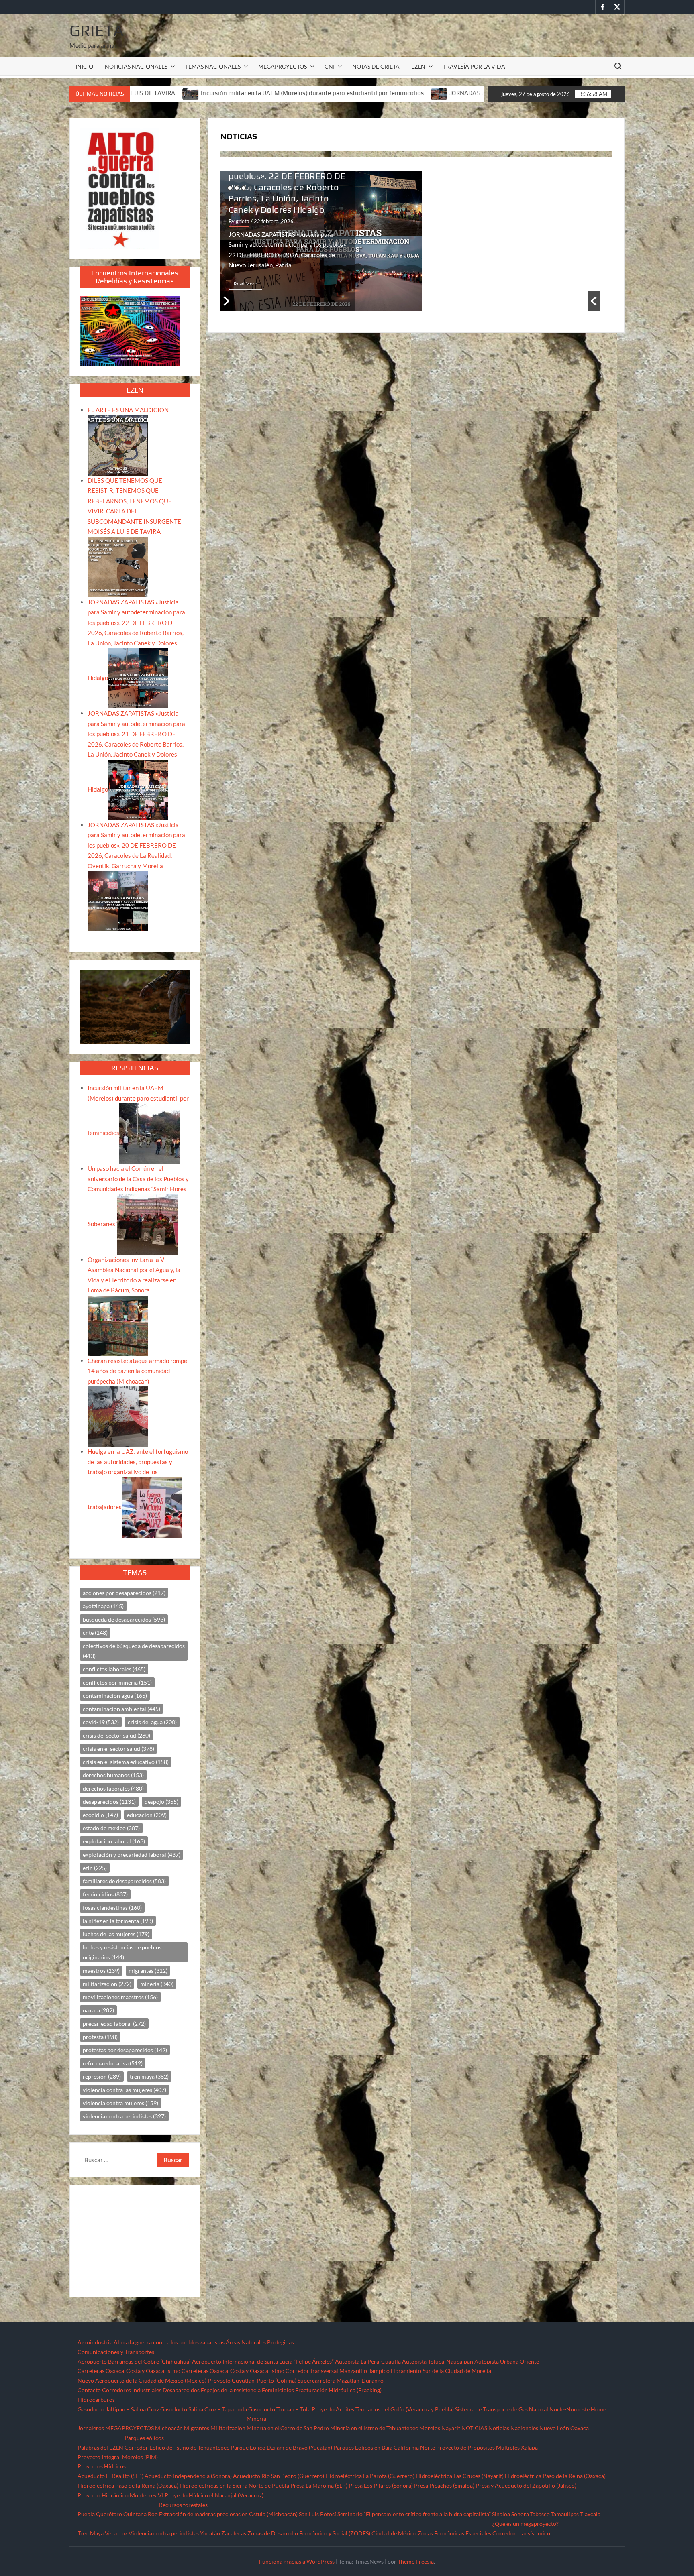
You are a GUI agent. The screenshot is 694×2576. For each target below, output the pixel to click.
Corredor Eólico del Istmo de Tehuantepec (177, 2447)
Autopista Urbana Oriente (507, 2361)
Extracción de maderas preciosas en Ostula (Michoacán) (228, 2514)
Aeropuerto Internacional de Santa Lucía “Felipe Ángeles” (263, 2361)
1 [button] (230, 188)
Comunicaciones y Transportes (116, 2352)
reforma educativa (113, 2063)
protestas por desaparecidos (125, 2050)
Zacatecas (234, 2533)
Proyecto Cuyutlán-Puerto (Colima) (252, 2380)
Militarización (228, 2428)
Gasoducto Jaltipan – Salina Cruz (118, 2409)
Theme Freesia (416, 2561)
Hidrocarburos (96, 2400)
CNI (330, 66)
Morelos (430, 2428)
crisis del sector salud (116, 1735)
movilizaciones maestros (120, 1997)
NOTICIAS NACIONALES (136, 66)
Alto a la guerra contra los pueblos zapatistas (169, 2342)
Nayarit (451, 2428)
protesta (100, 2037)
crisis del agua (152, 1722)
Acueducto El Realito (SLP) (110, 2476)
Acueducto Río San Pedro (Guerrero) (279, 2476)
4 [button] (250, 188)
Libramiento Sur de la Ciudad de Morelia (441, 2371)
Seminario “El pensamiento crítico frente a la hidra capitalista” (414, 2514)
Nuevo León (554, 2428)
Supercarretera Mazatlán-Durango (341, 2380)
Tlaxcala (590, 2514)
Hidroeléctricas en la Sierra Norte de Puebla (234, 2485)
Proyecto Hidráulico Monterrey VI (120, 2495)
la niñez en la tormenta (118, 1921)
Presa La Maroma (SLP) (319, 2485)
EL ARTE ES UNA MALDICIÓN (285, 220)
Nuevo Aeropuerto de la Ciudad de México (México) (142, 2380)
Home (598, 2409)
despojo (161, 1802)
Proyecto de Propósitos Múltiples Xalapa (487, 2447)
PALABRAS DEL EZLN (305, 204)
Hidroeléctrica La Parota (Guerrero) (370, 2476)
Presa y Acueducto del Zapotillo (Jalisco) (526, 2485)
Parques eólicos (144, 2438)
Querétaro (109, 2514)
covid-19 (101, 1722)
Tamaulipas (565, 2514)
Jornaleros (91, 2428)
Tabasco (540, 2514)
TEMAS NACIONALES (213, 66)
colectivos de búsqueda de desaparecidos (134, 1651)
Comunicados (274, 192)
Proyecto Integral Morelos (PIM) (118, 2457)
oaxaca (98, 2010)
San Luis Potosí (317, 2514)
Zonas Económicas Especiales (454, 2533)
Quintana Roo (141, 2514)
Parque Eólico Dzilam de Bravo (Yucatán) (281, 2447)
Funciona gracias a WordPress (297, 2561)
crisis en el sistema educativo (126, 1762)
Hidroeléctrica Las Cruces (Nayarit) (460, 2476)
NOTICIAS (474, 2428)
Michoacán (169, 2428)
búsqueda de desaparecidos (124, 1619)
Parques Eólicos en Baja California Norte (384, 2447)
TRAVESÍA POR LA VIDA (474, 66)
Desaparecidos (181, 2390)
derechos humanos (113, 1775)
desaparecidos (109, 1802)
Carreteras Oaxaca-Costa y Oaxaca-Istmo (129, 2371)
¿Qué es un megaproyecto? (526, 2524)
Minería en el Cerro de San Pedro (288, 2428)
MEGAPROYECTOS (283, 66)
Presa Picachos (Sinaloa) (444, 2485)
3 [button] (244, 188)
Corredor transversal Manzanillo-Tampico (338, 2371)
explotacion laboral (114, 1841)
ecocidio (100, 1815)
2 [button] (237, 188)
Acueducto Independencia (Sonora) (188, 2476)
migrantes (148, 1971)
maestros (101, 1971)
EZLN (418, 66)
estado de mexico (111, 1828)
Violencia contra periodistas (164, 2533)
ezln (95, 1868)
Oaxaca (580, 2428)
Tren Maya (91, 2533)
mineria (157, 1984)
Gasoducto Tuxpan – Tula (279, 2409)
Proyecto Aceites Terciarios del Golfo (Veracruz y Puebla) (383, 2409)
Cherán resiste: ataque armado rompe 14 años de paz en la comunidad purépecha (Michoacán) (137, 1371)
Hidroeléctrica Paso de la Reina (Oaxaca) (555, 2476)
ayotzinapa (103, 1606)
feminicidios (105, 1894)
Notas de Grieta (376, 66)
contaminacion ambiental (121, 1709)
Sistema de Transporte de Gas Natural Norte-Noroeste (522, 2409)
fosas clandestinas (112, 1908)
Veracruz (116, 2533)
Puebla (86, 2514)
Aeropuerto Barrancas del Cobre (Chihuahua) (134, 2361)
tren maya (149, 2076)
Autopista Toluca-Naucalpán (438, 2361)
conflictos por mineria (117, 1682)
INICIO (84, 66)
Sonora (520, 2514)
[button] (594, 301)
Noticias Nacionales (513, 2428)
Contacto (89, 2390)
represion (102, 2076)
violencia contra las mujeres (125, 2090)
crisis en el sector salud (118, 1749)
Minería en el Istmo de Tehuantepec (374, 2428)
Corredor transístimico (521, 2533)
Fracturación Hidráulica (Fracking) (338, 2390)
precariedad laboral (114, 2024)
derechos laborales (113, 1788)
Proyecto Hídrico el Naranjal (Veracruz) (214, 2495)
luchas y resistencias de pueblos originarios (122, 1952)
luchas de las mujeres (116, 1934)
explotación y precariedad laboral (132, 1855)
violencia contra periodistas (124, 2116)
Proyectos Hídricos (102, 2466)
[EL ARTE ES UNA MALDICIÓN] (118, 445)
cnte (95, 1633)
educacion (147, 1815)
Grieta (97, 31)
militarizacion (107, 1984)
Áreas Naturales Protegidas (260, 2342)
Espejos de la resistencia (231, 2390)
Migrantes (197, 2428)
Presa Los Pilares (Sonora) (381, 2485)
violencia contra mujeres (120, 2103)
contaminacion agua (115, 1696)
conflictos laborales (114, 1669)
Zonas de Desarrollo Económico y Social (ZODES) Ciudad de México (332, 2533)
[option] (416, 241)
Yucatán (210, 2533)
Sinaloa (501, 2514)
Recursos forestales (183, 2505)
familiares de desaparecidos (124, 1881)
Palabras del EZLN (100, 2447)
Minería (256, 2418)
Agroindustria (95, 2342)
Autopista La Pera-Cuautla (368, 2361)
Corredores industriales (132, 2390)
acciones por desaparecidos (124, 1593)
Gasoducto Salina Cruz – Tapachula (204, 2409)
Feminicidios (278, 2390)
